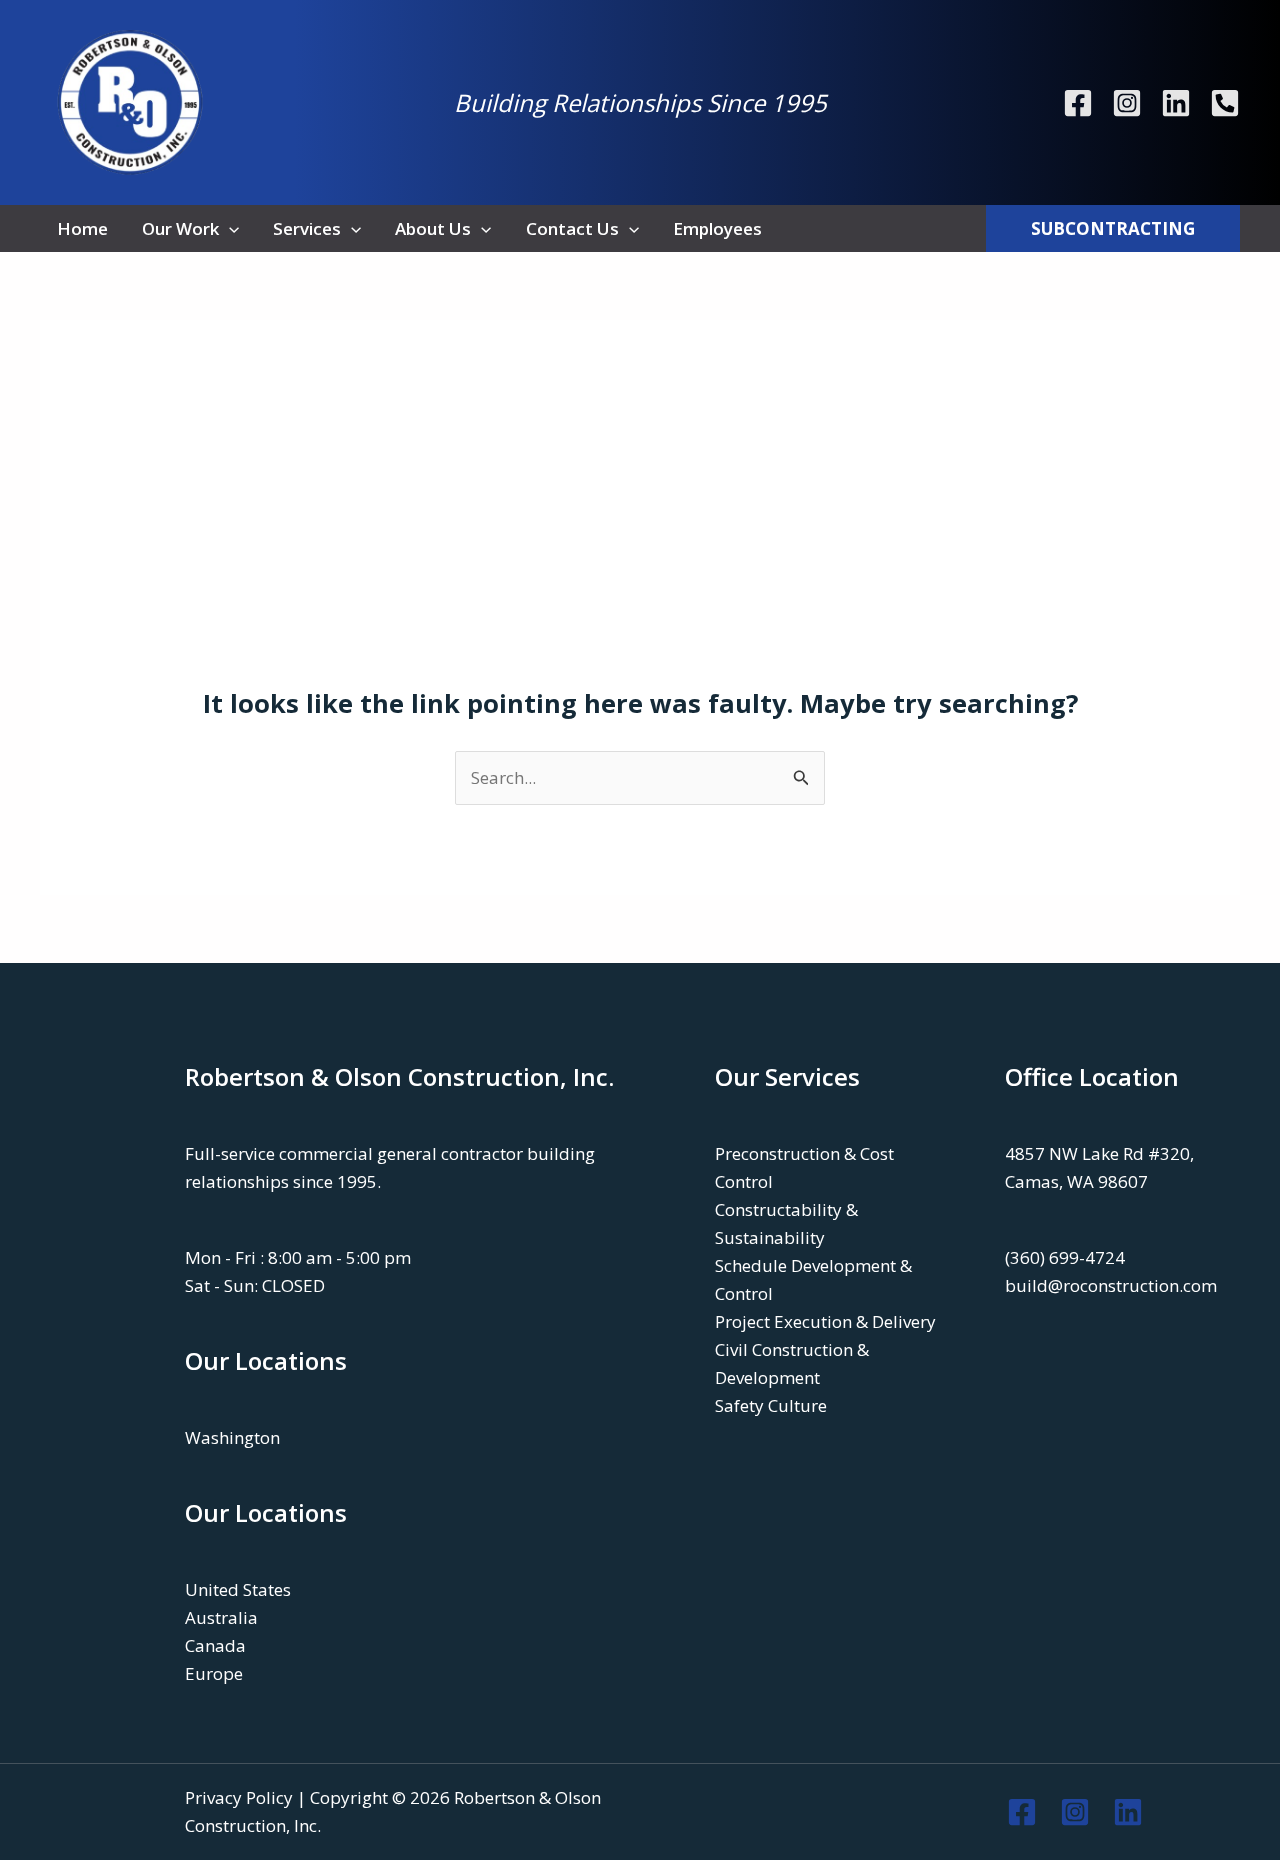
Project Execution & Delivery (825, 1321)
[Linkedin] (1176, 103)
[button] (229, 229)
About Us (433, 228)
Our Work (180, 228)
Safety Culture (771, 1405)
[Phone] (1225, 103)
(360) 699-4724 (1065, 1257)
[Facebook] (1078, 103)
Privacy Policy (239, 1797)
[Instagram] (1127, 103)
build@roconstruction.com (1111, 1285)
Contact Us (572, 228)
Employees (717, 228)
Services (307, 228)
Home (82, 228)
